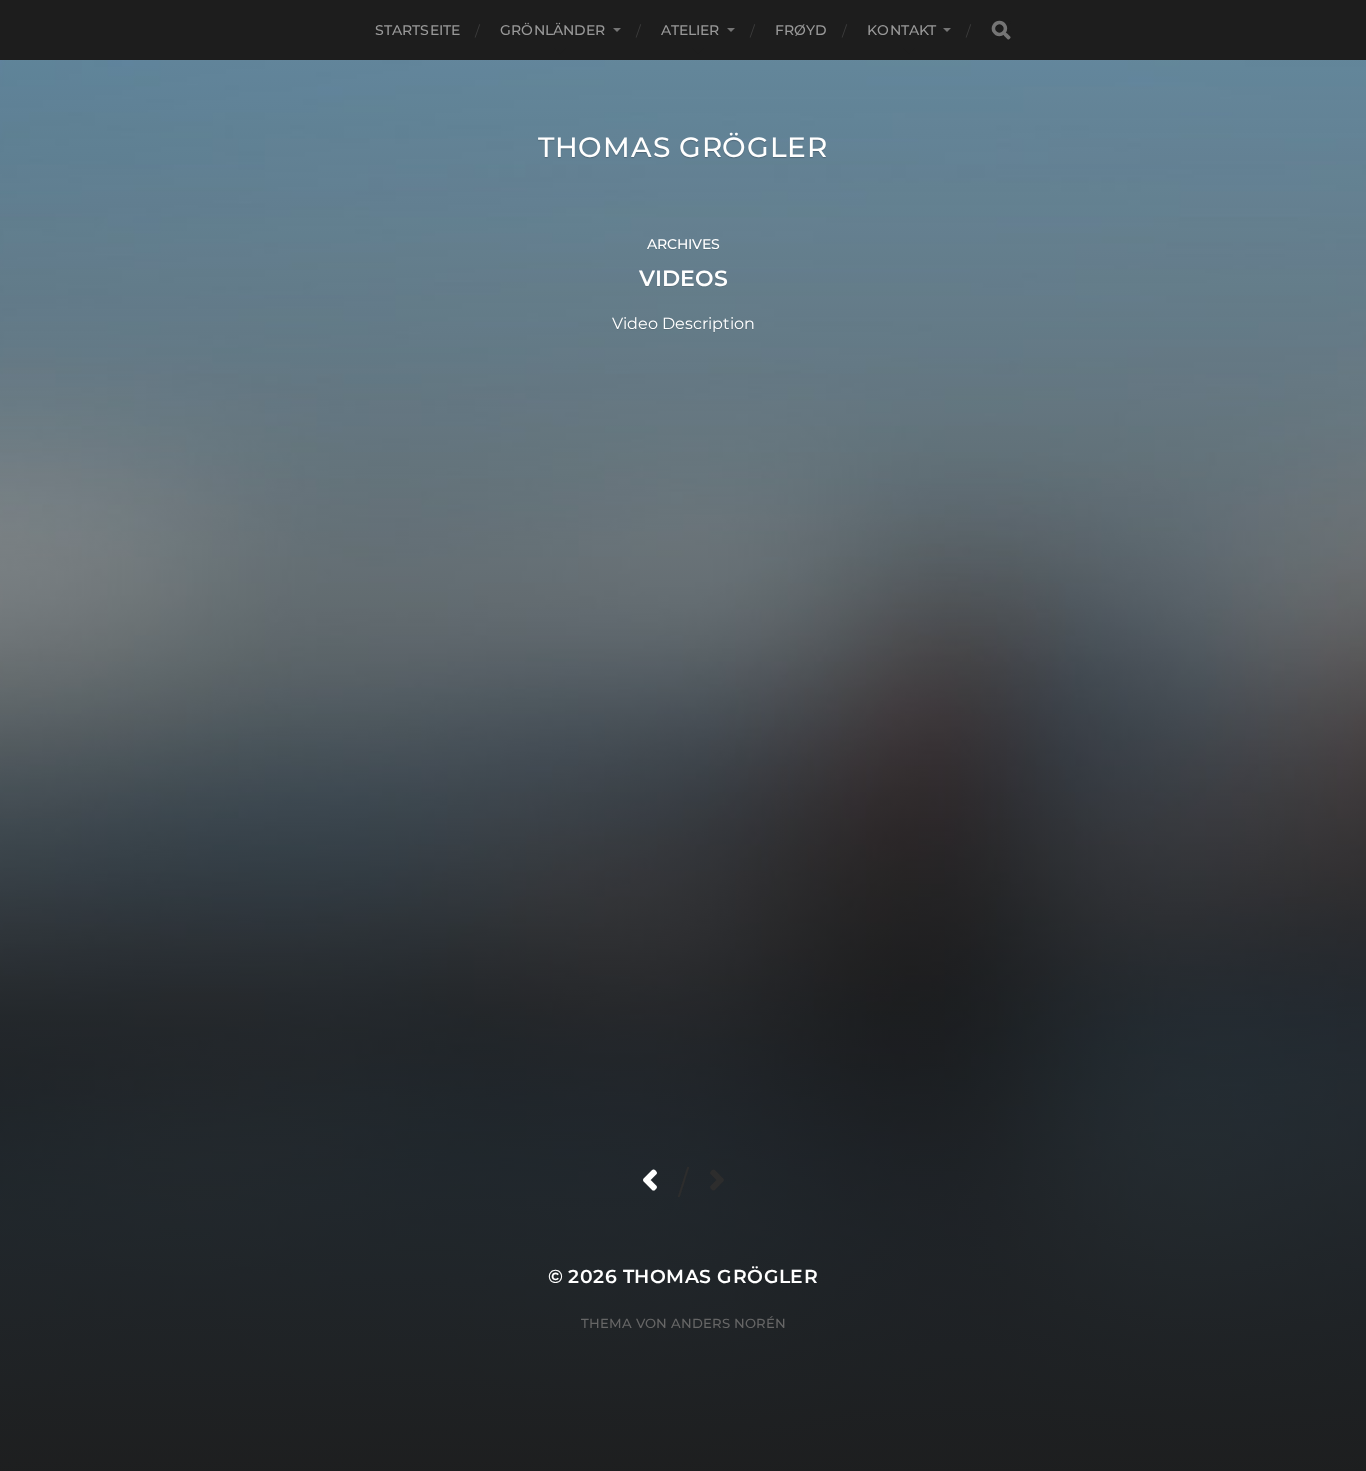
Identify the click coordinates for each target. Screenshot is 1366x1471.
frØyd (801, 30)
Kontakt (901, 30)
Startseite (417, 30)
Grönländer (552, 30)
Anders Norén (728, 1323)
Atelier (690, 30)
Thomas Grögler (683, 147)
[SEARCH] (1001, 30)
